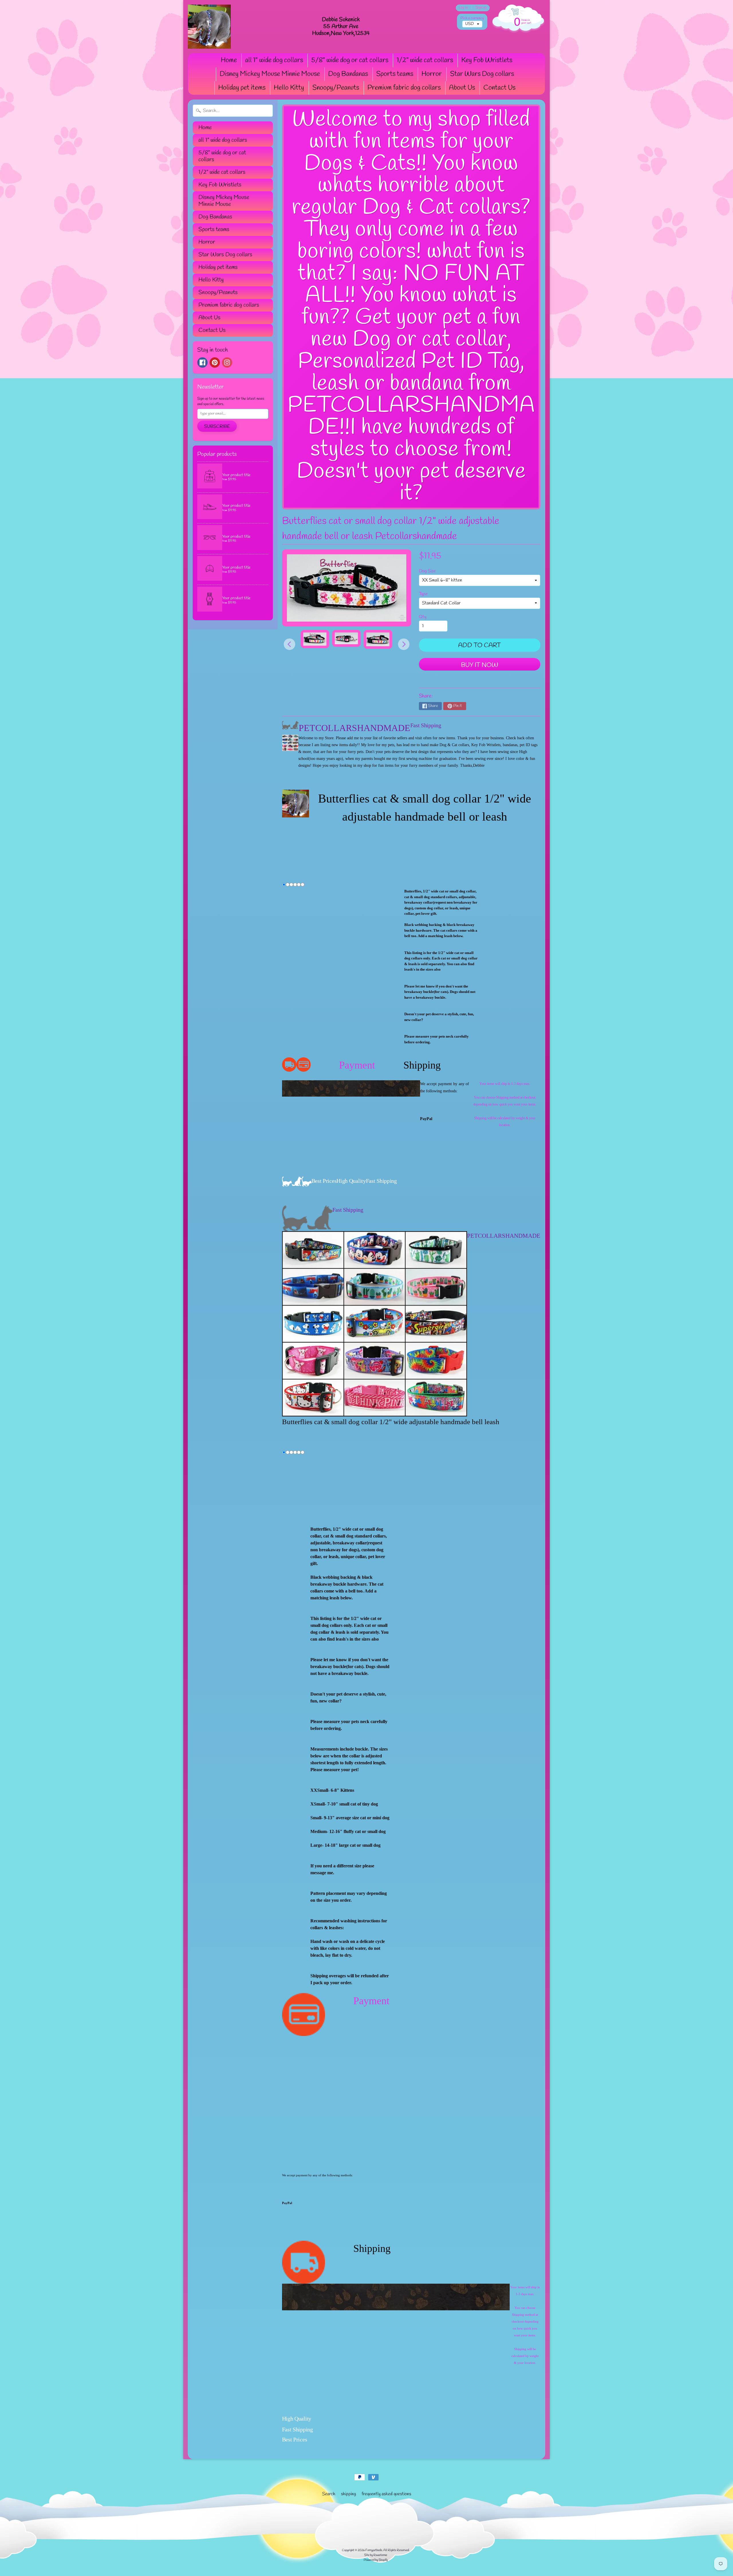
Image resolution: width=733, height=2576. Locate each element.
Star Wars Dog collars (482, 74)
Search (329, 2494)
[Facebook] (202, 362)
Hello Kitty (289, 88)
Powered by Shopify (376, 2560)
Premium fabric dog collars (404, 88)
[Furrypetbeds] (209, 27)
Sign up (481, 8)
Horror (432, 74)
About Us (462, 88)
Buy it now (480, 665)
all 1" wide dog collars (274, 60)
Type (423, 594)
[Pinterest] (215, 362)
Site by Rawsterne (376, 2555)
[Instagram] (227, 362)
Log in (463, 8)
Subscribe (217, 426)
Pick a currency (472, 18)
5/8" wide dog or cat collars (350, 60)
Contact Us (499, 88)
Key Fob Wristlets (487, 60)
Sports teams (395, 74)
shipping (348, 2494)
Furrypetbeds (374, 2550)
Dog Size (427, 571)
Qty (423, 617)
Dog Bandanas (348, 74)
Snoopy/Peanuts (336, 88)
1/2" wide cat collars (425, 60)
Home (229, 60)
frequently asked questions (386, 2494)
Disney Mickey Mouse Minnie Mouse (270, 74)
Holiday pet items (242, 88)
